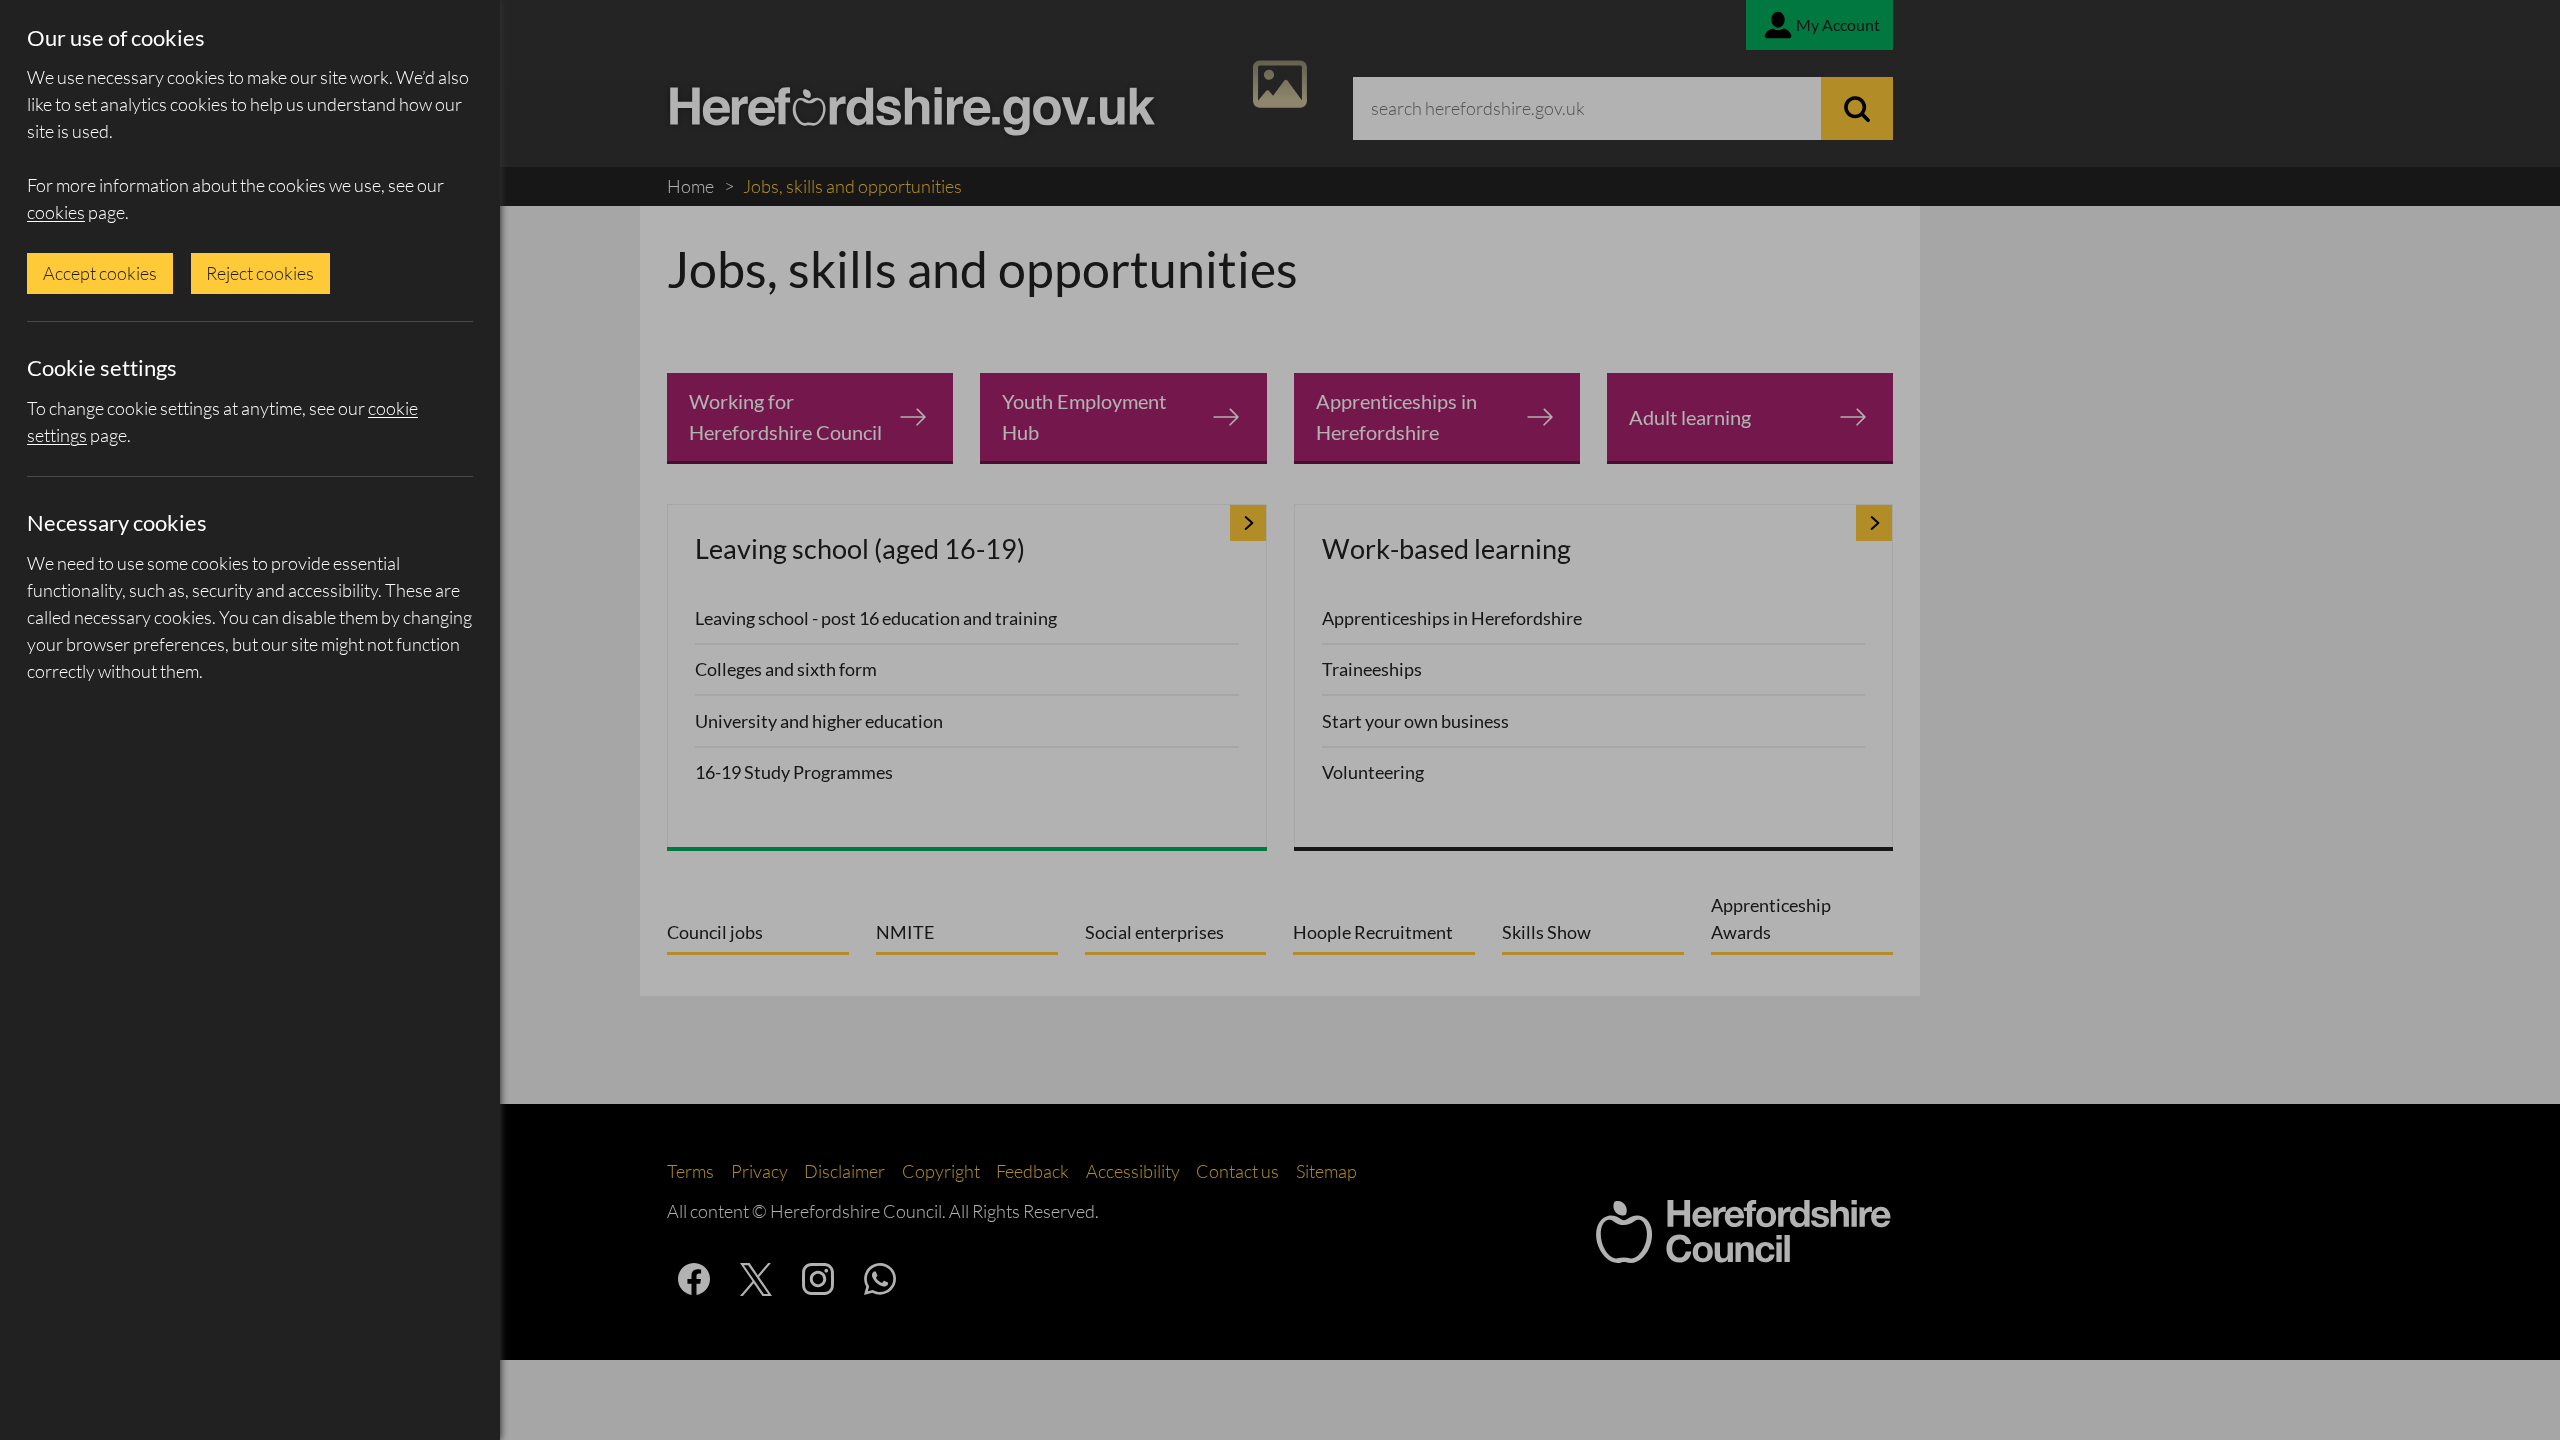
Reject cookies (260, 273)
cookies (56, 212)
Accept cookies (100, 273)
